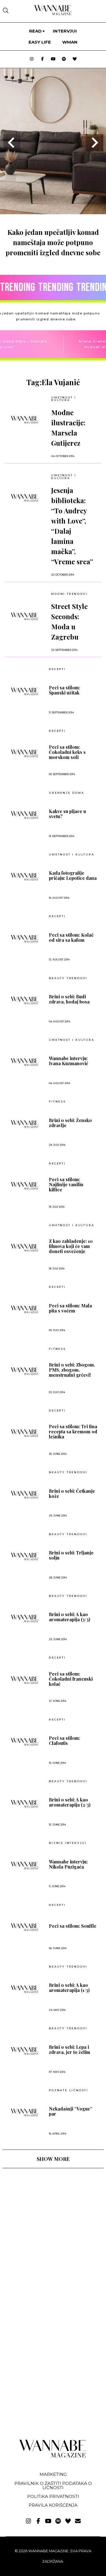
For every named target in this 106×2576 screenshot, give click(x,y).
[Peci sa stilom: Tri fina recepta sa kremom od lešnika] (25, 1433)
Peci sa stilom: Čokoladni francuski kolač (71, 1679)
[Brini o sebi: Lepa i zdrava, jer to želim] (25, 2051)
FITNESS (57, 1102)
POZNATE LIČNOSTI (69, 2090)
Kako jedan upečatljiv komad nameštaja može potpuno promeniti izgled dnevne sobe (53, 242)
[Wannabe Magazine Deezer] (75, 59)
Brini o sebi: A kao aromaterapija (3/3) (70, 1617)
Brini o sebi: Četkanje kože (72, 1494)
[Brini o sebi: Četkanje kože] (25, 1495)
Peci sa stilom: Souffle (73, 1926)
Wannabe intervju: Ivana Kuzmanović (69, 1061)
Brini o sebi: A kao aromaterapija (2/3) (70, 1802)
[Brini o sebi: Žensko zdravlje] (25, 1124)
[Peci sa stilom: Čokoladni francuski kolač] (25, 1680)
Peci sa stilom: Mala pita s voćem (70, 1308)
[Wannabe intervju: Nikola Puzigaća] (25, 1865)
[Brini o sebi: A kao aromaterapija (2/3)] (25, 1804)
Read (35, 31)
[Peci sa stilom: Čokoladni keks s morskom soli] (25, 753)
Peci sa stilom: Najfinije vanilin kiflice (66, 1185)
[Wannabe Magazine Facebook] (42, 59)
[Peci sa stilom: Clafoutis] (25, 1742)
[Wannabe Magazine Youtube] (53, 59)
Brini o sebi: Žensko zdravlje (70, 1123)
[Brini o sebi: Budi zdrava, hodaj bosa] (25, 1000)
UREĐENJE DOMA (66, 793)
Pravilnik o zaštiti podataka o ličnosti (53, 2485)
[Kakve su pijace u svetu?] (25, 815)
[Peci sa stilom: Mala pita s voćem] (25, 1309)
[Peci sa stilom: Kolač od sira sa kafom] (25, 939)
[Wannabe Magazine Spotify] (64, 59)
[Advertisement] (45, 2222)
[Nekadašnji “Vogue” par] (25, 2112)
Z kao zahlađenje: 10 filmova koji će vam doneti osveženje (71, 1246)
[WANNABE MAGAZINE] (53, 2456)
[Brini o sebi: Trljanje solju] (25, 1556)
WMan (70, 42)
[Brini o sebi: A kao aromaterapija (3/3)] (25, 1618)
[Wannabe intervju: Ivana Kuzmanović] (25, 1062)
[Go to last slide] (12, 143)
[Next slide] (94, 143)
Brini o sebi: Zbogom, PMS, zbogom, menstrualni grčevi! (72, 1370)
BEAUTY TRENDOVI (68, 978)
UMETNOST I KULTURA (64, 399)
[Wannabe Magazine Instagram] (32, 59)
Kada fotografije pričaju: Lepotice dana (73, 876)
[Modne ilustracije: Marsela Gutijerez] (25, 420)
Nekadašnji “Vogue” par (71, 2111)
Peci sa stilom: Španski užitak (64, 690)
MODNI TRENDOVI (69, 594)
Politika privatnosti (53, 2496)
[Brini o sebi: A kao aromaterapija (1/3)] (25, 1989)
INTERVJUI (65, 31)
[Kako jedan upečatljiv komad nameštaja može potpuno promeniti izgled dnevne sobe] (53, 212)
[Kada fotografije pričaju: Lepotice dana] (25, 877)
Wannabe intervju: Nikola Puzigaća (68, 1864)
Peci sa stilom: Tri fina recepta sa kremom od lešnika (73, 1432)
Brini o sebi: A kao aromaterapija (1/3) (69, 1988)
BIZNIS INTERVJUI (68, 1843)
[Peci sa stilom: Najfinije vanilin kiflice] (25, 1186)
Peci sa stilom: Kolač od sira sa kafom (71, 938)
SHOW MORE (53, 2159)
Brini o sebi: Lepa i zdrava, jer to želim (70, 2050)
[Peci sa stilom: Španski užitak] (25, 691)
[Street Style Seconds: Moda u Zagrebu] (25, 616)
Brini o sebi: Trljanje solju (71, 1555)
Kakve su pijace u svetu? (67, 814)
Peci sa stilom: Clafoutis (64, 1741)
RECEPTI (57, 669)
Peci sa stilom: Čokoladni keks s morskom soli (67, 752)
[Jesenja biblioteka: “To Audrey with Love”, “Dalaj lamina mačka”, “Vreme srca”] (25, 498)
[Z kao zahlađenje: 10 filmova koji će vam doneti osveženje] (25, 1248)
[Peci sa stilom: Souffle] (25, 1927)
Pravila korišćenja (53, 2505)
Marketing (53, 2474)
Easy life (40, 42)
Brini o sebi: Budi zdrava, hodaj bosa (69, 999)
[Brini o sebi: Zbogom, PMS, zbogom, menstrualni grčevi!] (25, 1371)
